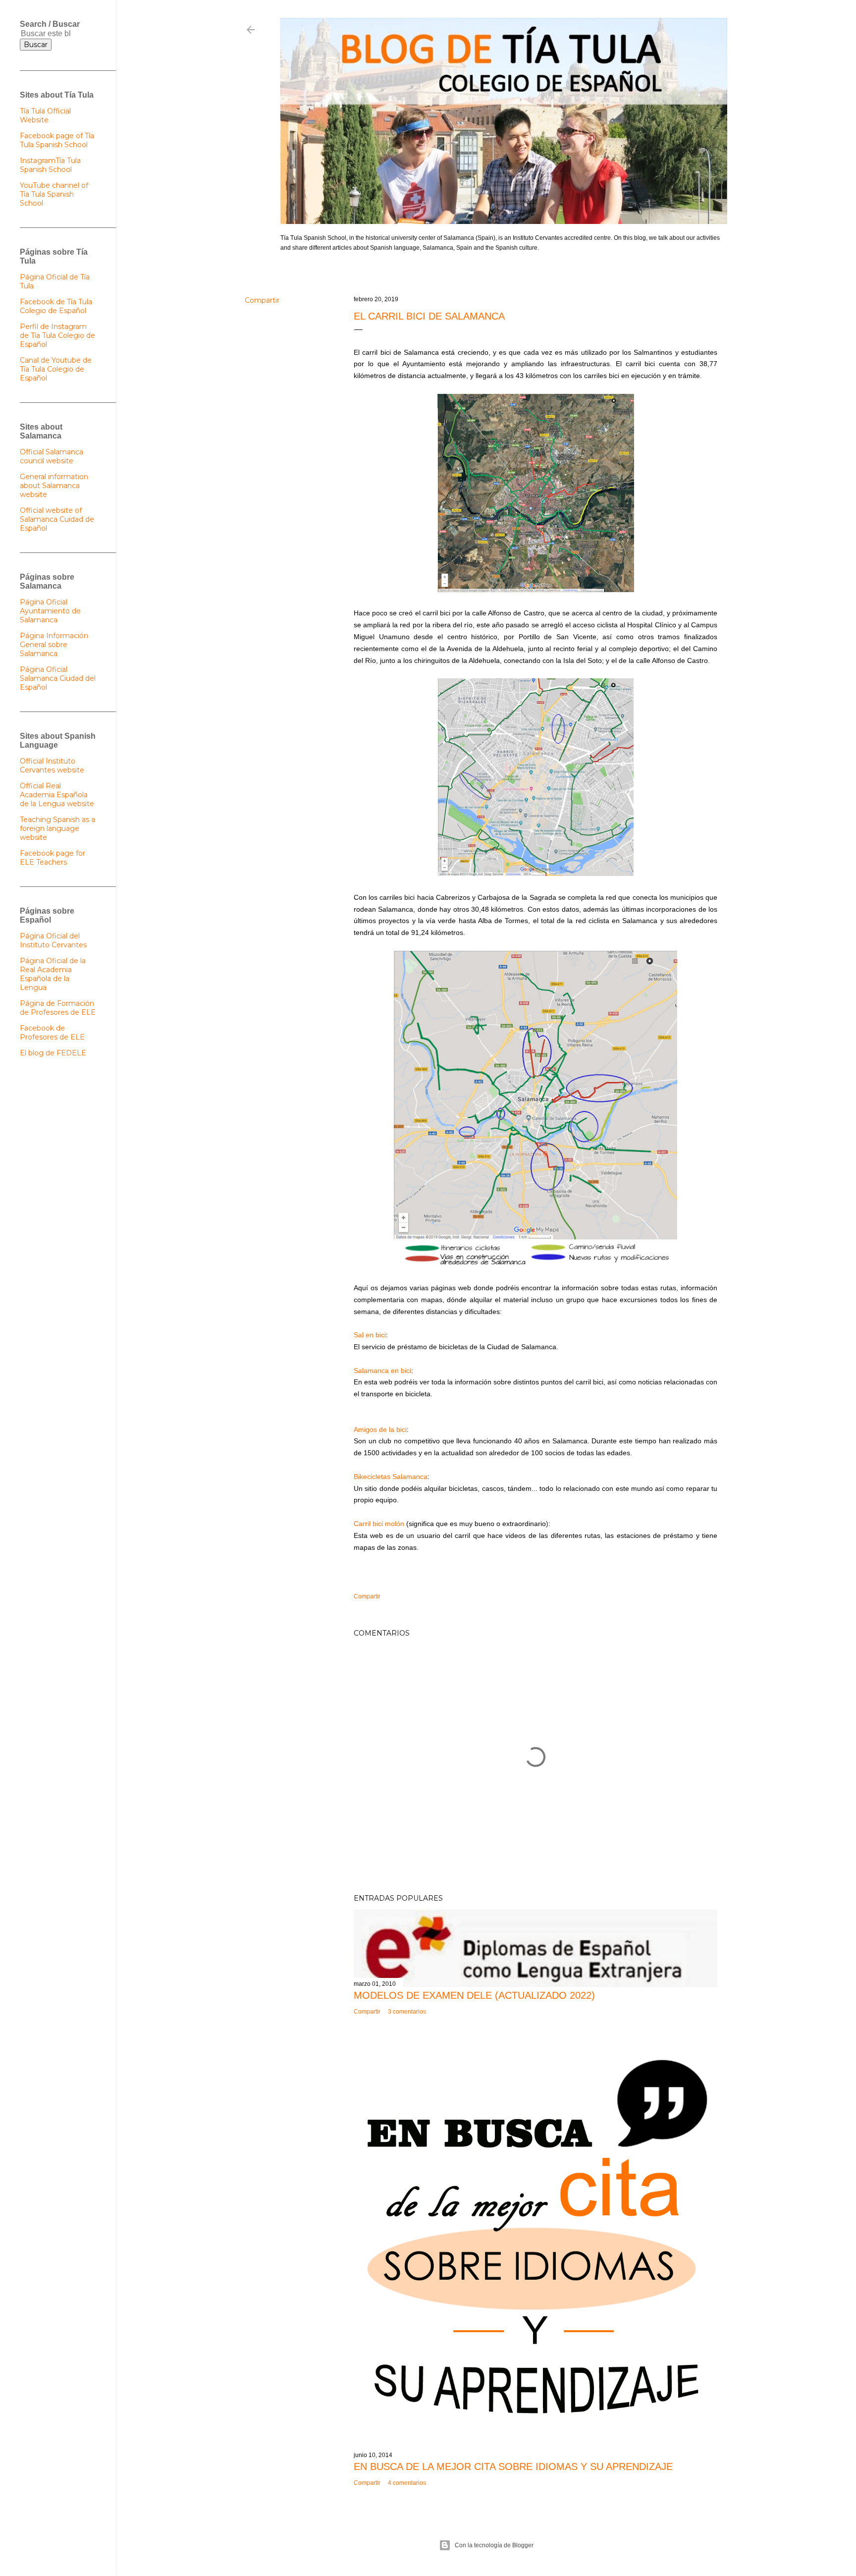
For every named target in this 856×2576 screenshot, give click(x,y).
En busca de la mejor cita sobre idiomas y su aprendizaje (513, 2466)
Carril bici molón (379, 1524)
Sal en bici (370, 1335)
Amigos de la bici (380, 1429)
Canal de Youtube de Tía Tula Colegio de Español (56, 369)
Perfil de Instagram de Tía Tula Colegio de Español (57, 335)
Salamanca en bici (382, 1370)
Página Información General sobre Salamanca (54, 645)
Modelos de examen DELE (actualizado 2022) (474, 1995)
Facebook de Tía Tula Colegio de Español (56, 306)
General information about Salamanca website (54, 486)
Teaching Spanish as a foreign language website (57, 828)
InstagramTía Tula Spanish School (50, 165)
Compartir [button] (262, 300)
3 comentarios (407, 2012)
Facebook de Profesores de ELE (52, 1033)
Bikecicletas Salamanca (391, 1477)
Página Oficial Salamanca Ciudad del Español (58, 678)
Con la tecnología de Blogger (494, 2545)
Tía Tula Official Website (45, 115)
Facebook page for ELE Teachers (53, 858)
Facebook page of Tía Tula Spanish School (57, 140)
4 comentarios (407, 2483)
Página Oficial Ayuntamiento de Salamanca (50, 611)
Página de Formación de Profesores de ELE (58, 1008)
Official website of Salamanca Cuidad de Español (57, 519)
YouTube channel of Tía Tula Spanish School (54, 194)
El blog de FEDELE (53, 1053)
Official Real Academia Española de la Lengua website (57, 795)
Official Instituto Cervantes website (52, 766)
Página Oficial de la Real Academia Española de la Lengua (53, 974)
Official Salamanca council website (52, 456)
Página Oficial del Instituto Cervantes (53, 940)
